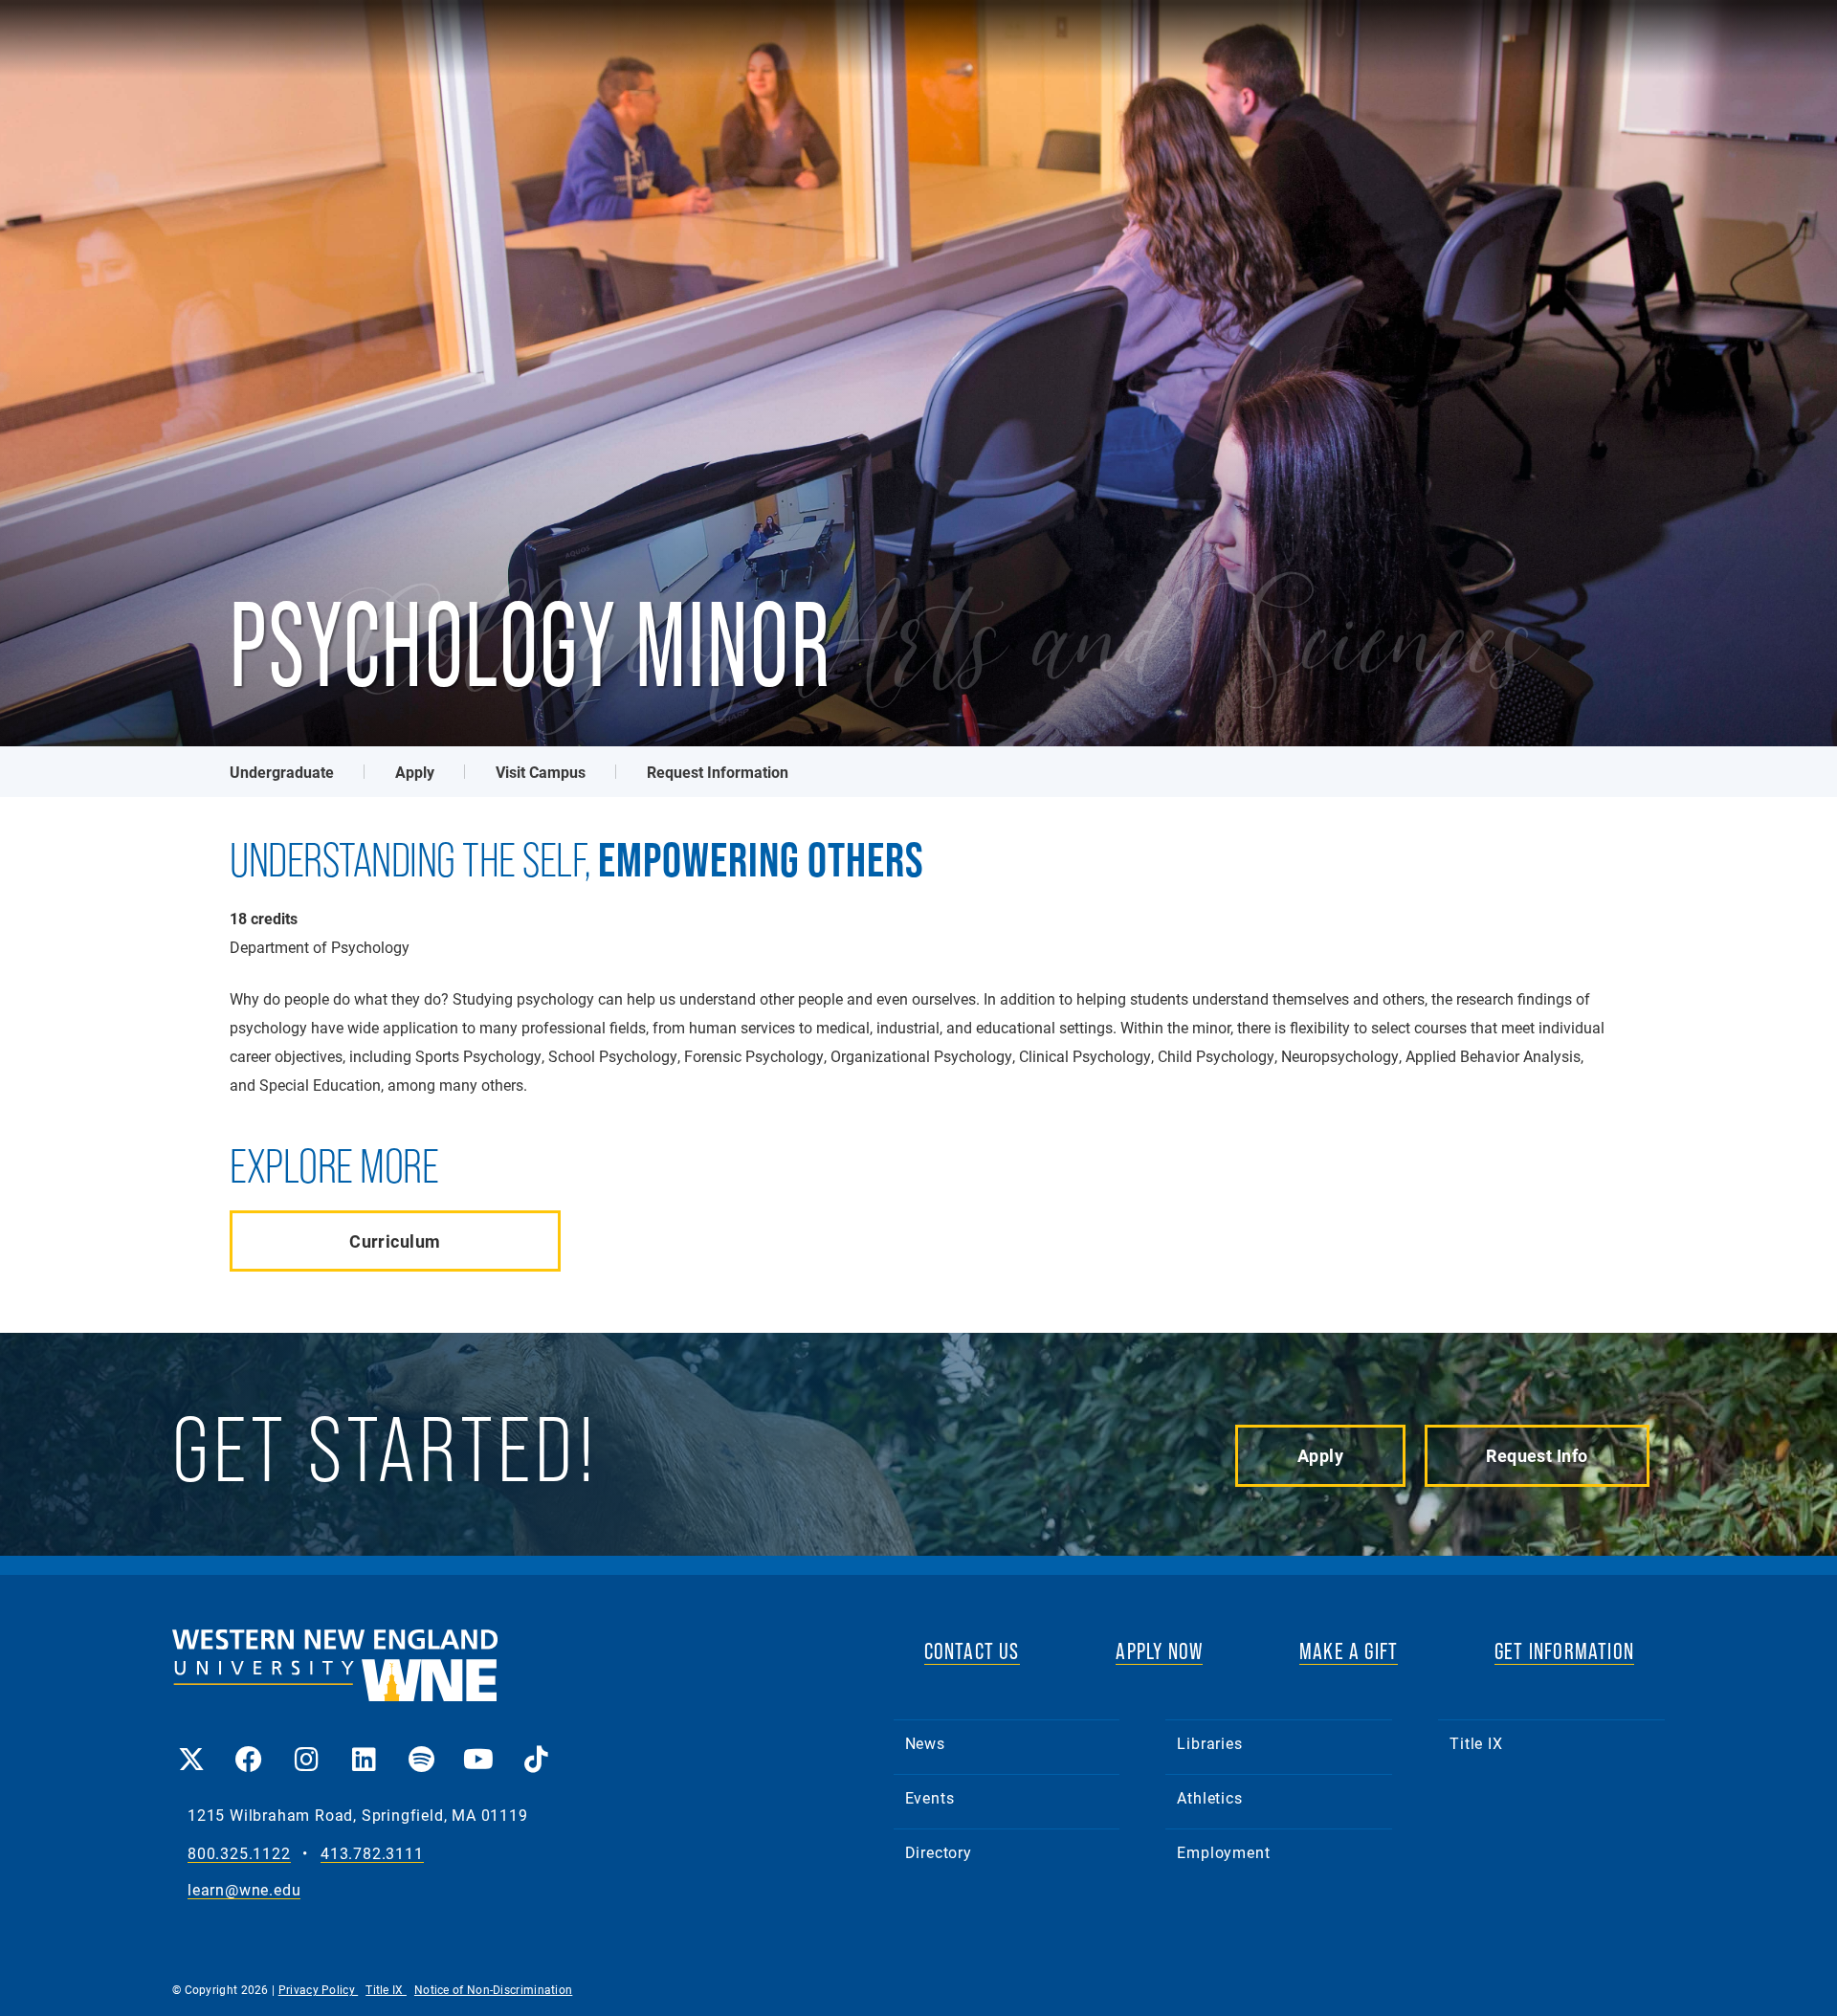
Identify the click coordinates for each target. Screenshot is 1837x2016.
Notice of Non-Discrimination (493, 1989)
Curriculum (395, 1241)
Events (930, 1797)
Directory (939, 1852)
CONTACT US (972, 1651)
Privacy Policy (319, 1989)
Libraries (1209, 1743)
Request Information (718, 772)
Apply (415, 772)
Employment (1223, 1852)
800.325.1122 (239, 1854)
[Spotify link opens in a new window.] (421, 1746)
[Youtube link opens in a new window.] (478, 1746)
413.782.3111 (372, 1854)
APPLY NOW (1159, 1651)
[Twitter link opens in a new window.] (191, 1746)
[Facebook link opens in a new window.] (249, 1746)
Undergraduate (282, 772)
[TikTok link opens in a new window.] (536, 1746)
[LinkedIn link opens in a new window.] (364, 1746)
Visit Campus (541, 772)
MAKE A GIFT (1349, 1651)
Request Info (1537, 1455)
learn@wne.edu (244, 1890)
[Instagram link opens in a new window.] (306, 1746)
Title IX (1476, 1743)
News (925, 1743)
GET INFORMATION (1564, 1651)
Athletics (1209, 1797)
